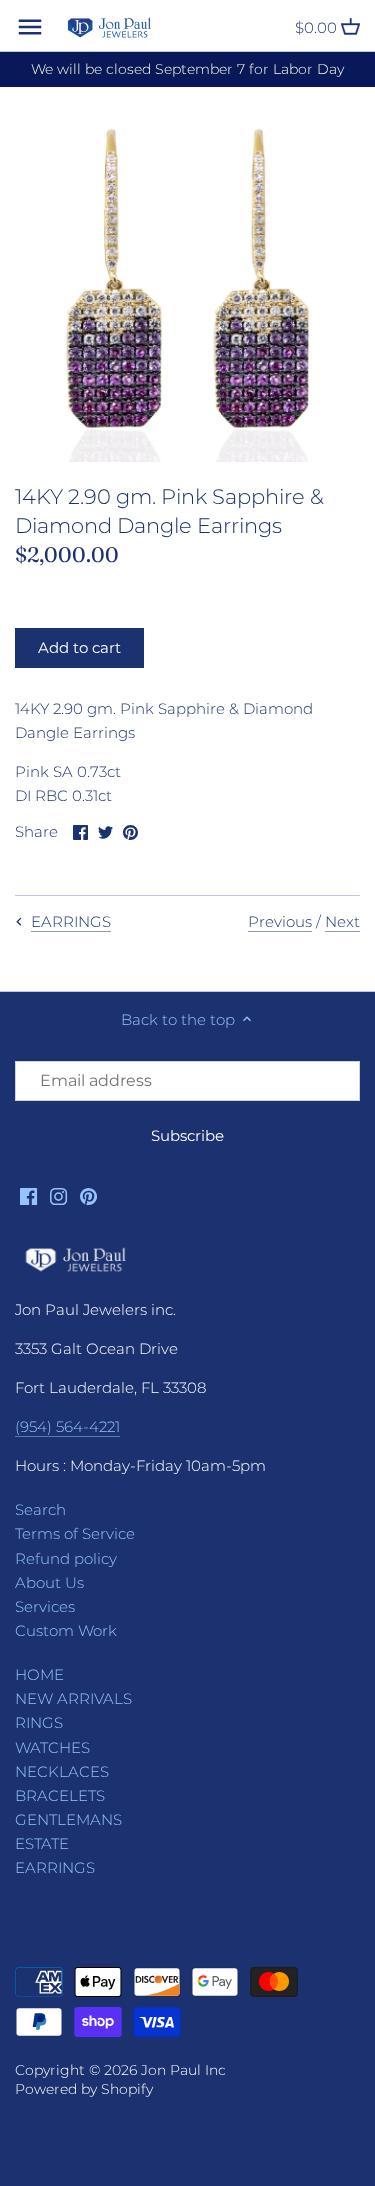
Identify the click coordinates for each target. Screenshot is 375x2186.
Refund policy (66, 1558)
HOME (39, 1674)
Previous (280, 921)
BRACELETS (60, 1795)
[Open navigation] (30, 27)
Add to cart (79, 647)
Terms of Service (75, 1533)
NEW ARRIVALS (73, 1698)
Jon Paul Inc (183, 2070)
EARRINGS (55, 1867)
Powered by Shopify (84, 2089)
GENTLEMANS (68, 1819)
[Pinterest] (88, 1194)
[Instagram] (58, 1194)
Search (40, 1509)
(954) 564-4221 (67, 1426)
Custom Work (66, 1630)
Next (342, 921)
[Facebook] (28, 1194)
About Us (49, 1582)
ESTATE (42, 1843)
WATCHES (52, 1747)
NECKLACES (62, 1771)
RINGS (39, 1722)
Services (45, 1606)
